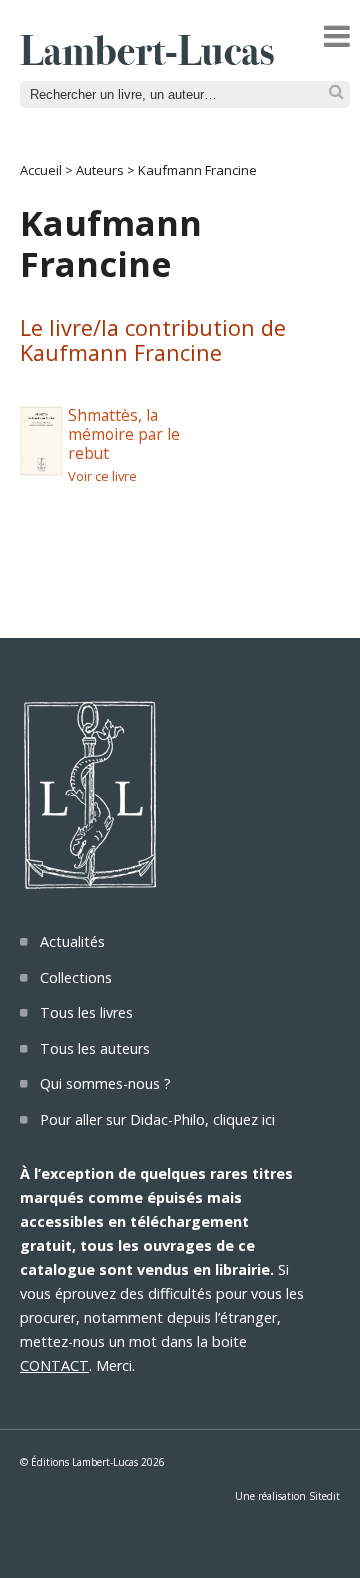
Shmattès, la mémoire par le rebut (124, 433)
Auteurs (100, 170)
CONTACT (54, 1365)
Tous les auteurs (95, 1048)
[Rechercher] (336, 92)
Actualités (72, 941)
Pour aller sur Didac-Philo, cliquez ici (157, 1119)
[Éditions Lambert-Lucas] (147, 59)
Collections (76, 977)
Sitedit (324, 1496)
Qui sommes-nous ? (105, 1083)
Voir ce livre (102, 476)
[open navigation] (337, 36)
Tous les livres (86, 1012)
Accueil (41, 170)
